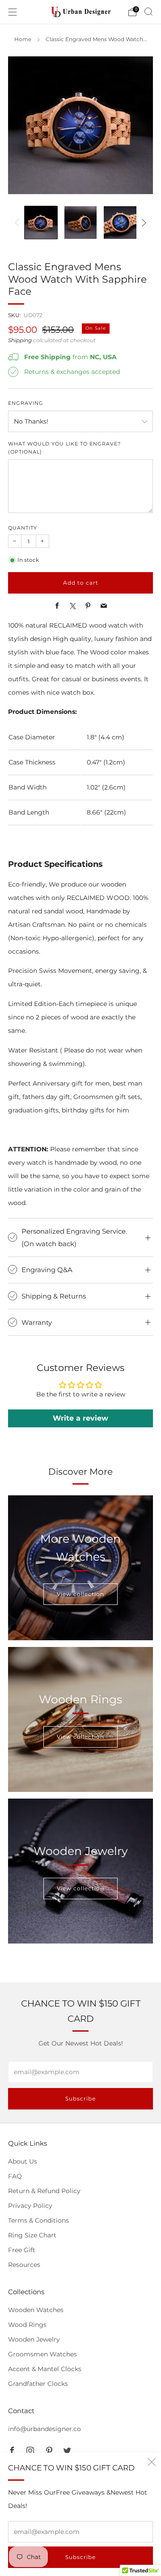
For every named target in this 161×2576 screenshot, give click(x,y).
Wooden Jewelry (34, 2339)
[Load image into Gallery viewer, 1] (41, 223)
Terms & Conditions (38, 2220)
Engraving (26, 403)
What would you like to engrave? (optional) (64, 448)
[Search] (148, 12)
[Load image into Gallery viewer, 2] (81, 223)
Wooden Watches (36, 2310)
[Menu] (13, 12)
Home (23, 39)
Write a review (80, 1418)
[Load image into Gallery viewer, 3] (120, 223)
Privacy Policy (30, 2206)
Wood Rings (27, 2325)
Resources (24, 2265)
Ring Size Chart (32, 2235)
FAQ (15, 2176)
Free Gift (22, 2250)
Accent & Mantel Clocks (45, 2369)
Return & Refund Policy (44, 2191)
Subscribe (80, 2557)
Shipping (20, 340)
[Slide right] (142, 223)
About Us (23, 2161)
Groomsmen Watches (42, 2354)
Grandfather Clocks (38, 2384)
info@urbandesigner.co (44, 2429)
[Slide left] (19, 223)
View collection (80, 1594)
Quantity (23, 528)
